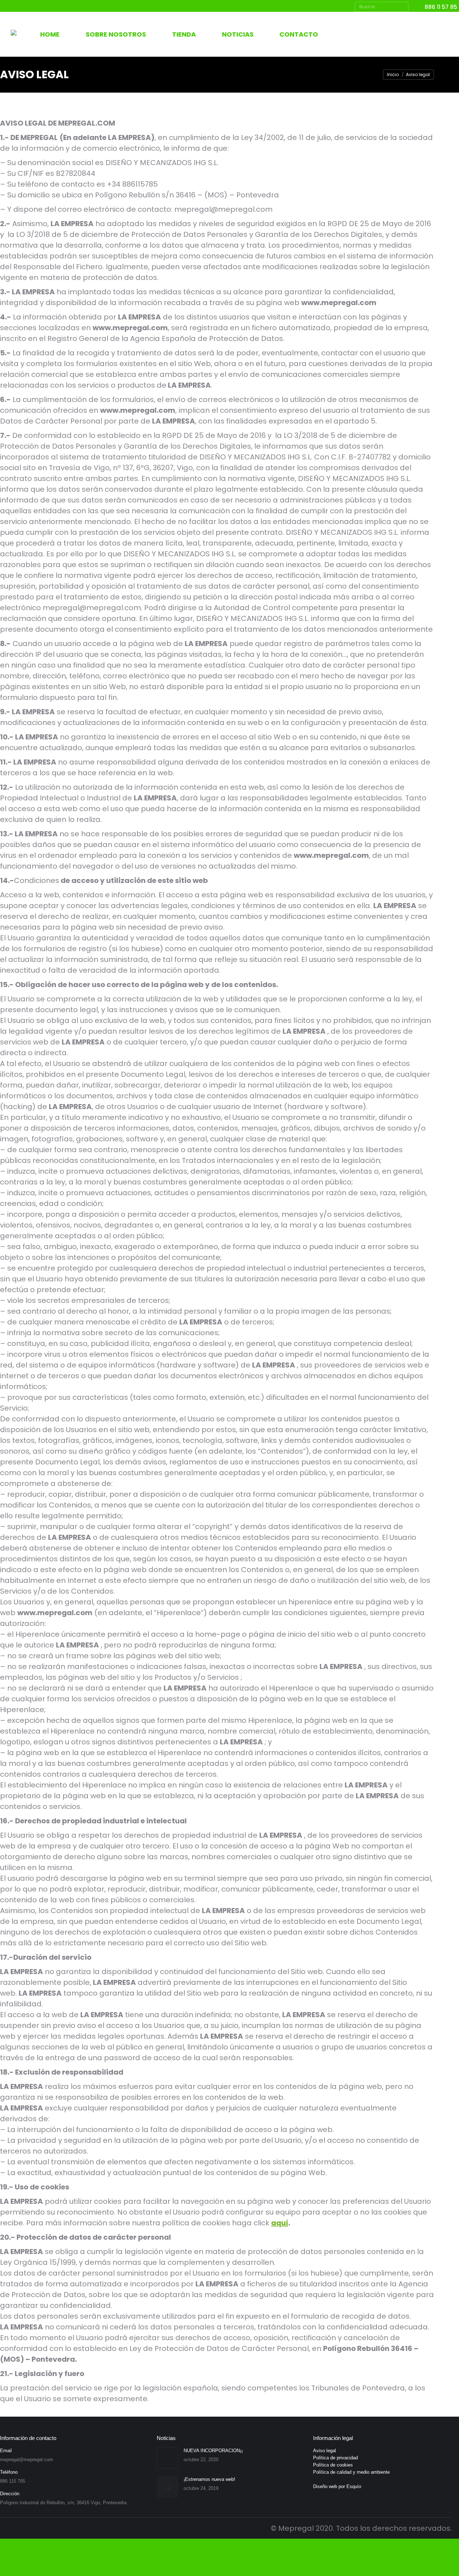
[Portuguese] (386, 34)
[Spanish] (349, 34)
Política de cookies (333, 2465)
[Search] (402, 7)
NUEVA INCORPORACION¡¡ (213, 2451)
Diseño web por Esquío (337, 2486)
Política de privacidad (335, 2458)
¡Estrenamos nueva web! (209, 2479)
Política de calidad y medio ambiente (351, 2472)
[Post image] (167, 2458)
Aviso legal (325, 2451)
